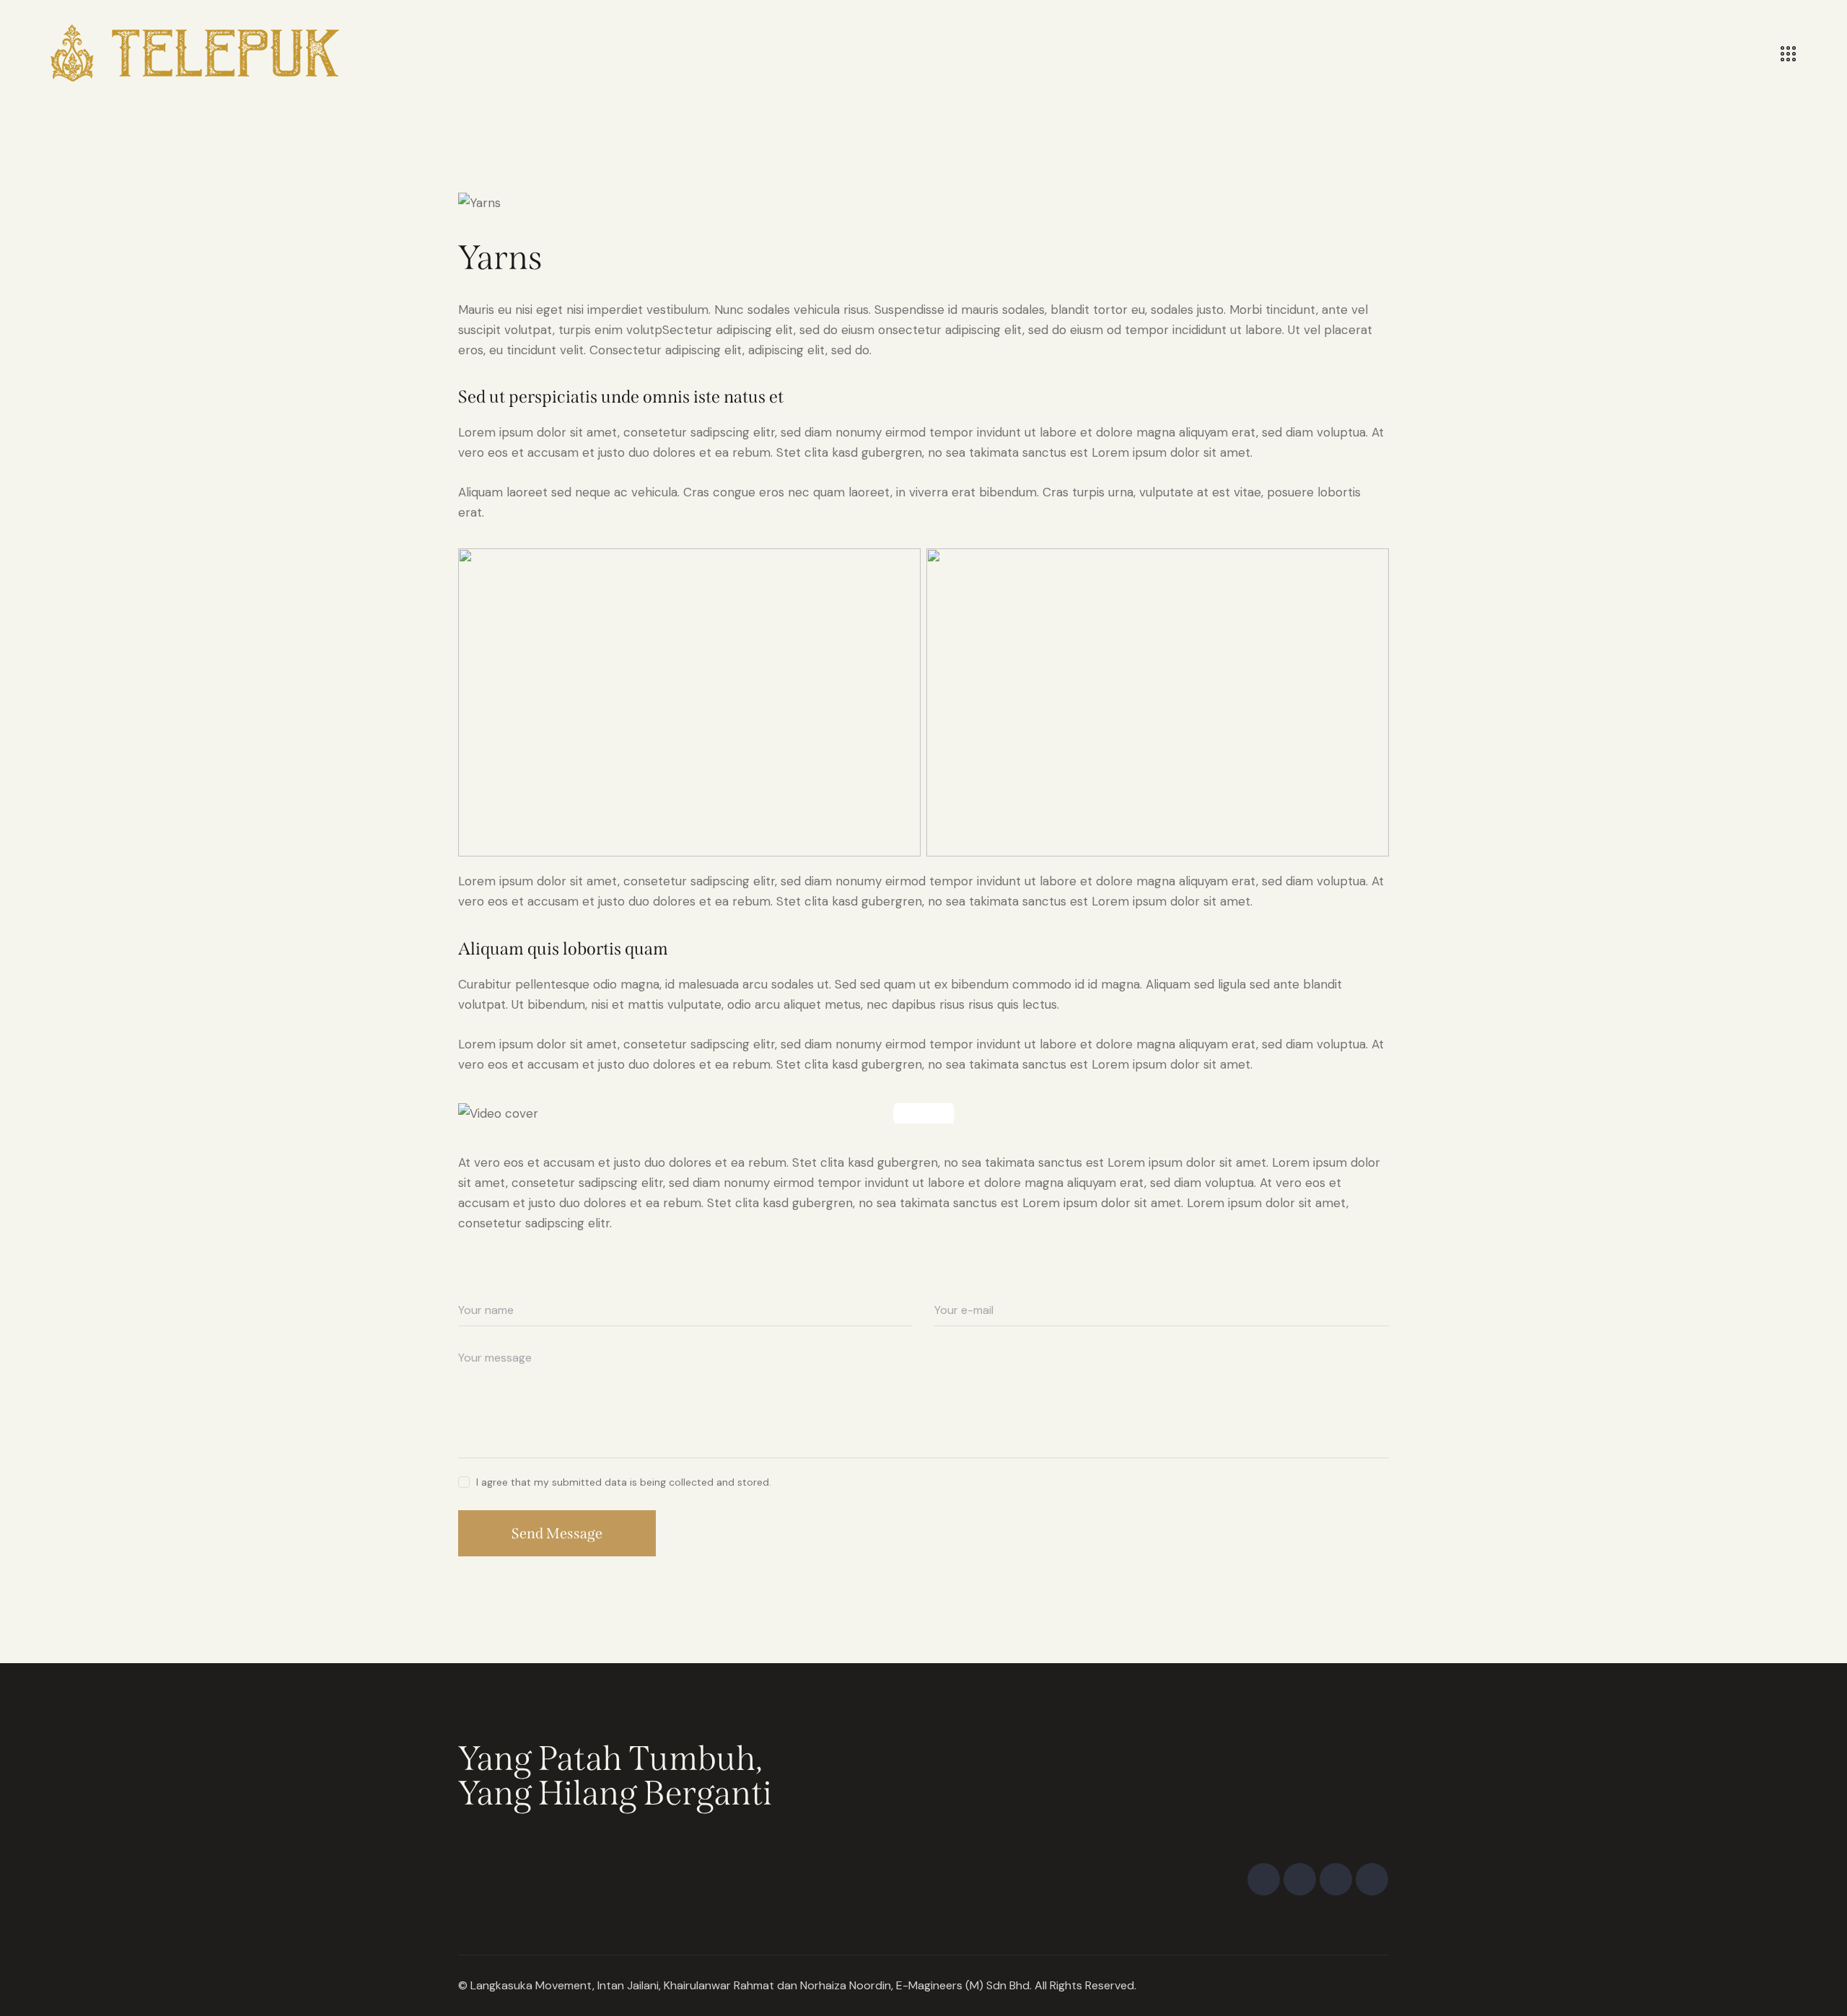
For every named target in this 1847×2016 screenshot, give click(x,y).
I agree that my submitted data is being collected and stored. (624, 1482)
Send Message (557, 1533)
